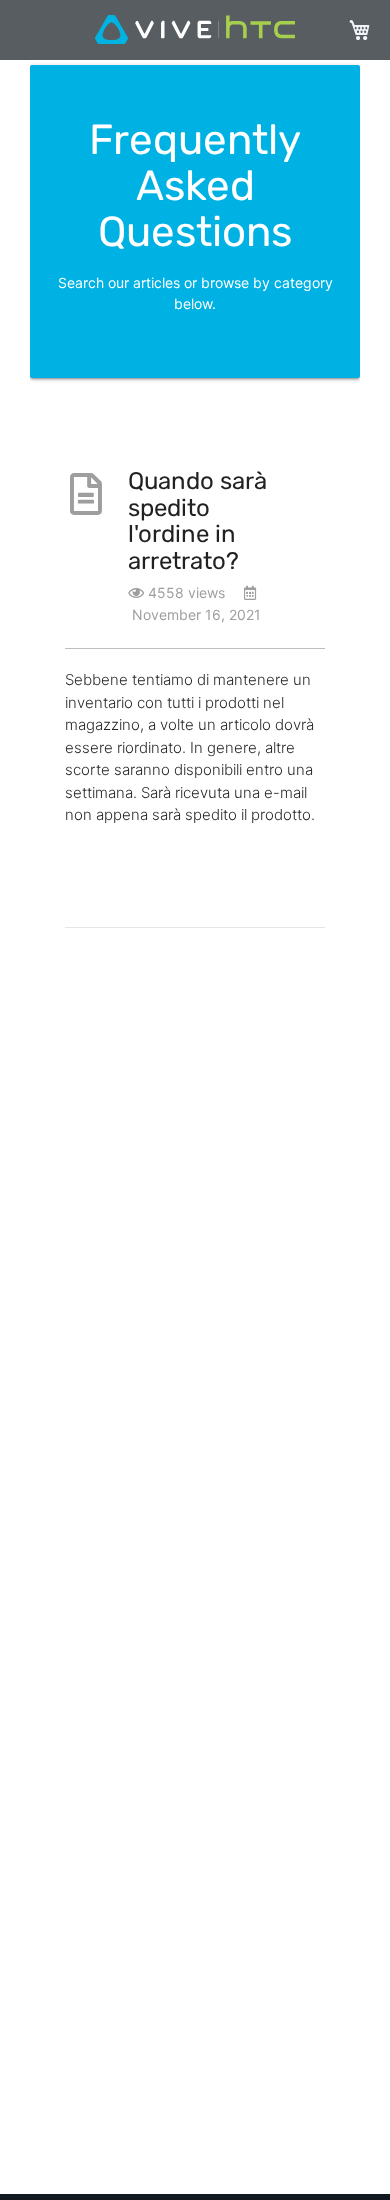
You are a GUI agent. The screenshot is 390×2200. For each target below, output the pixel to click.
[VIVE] (195, 30)
